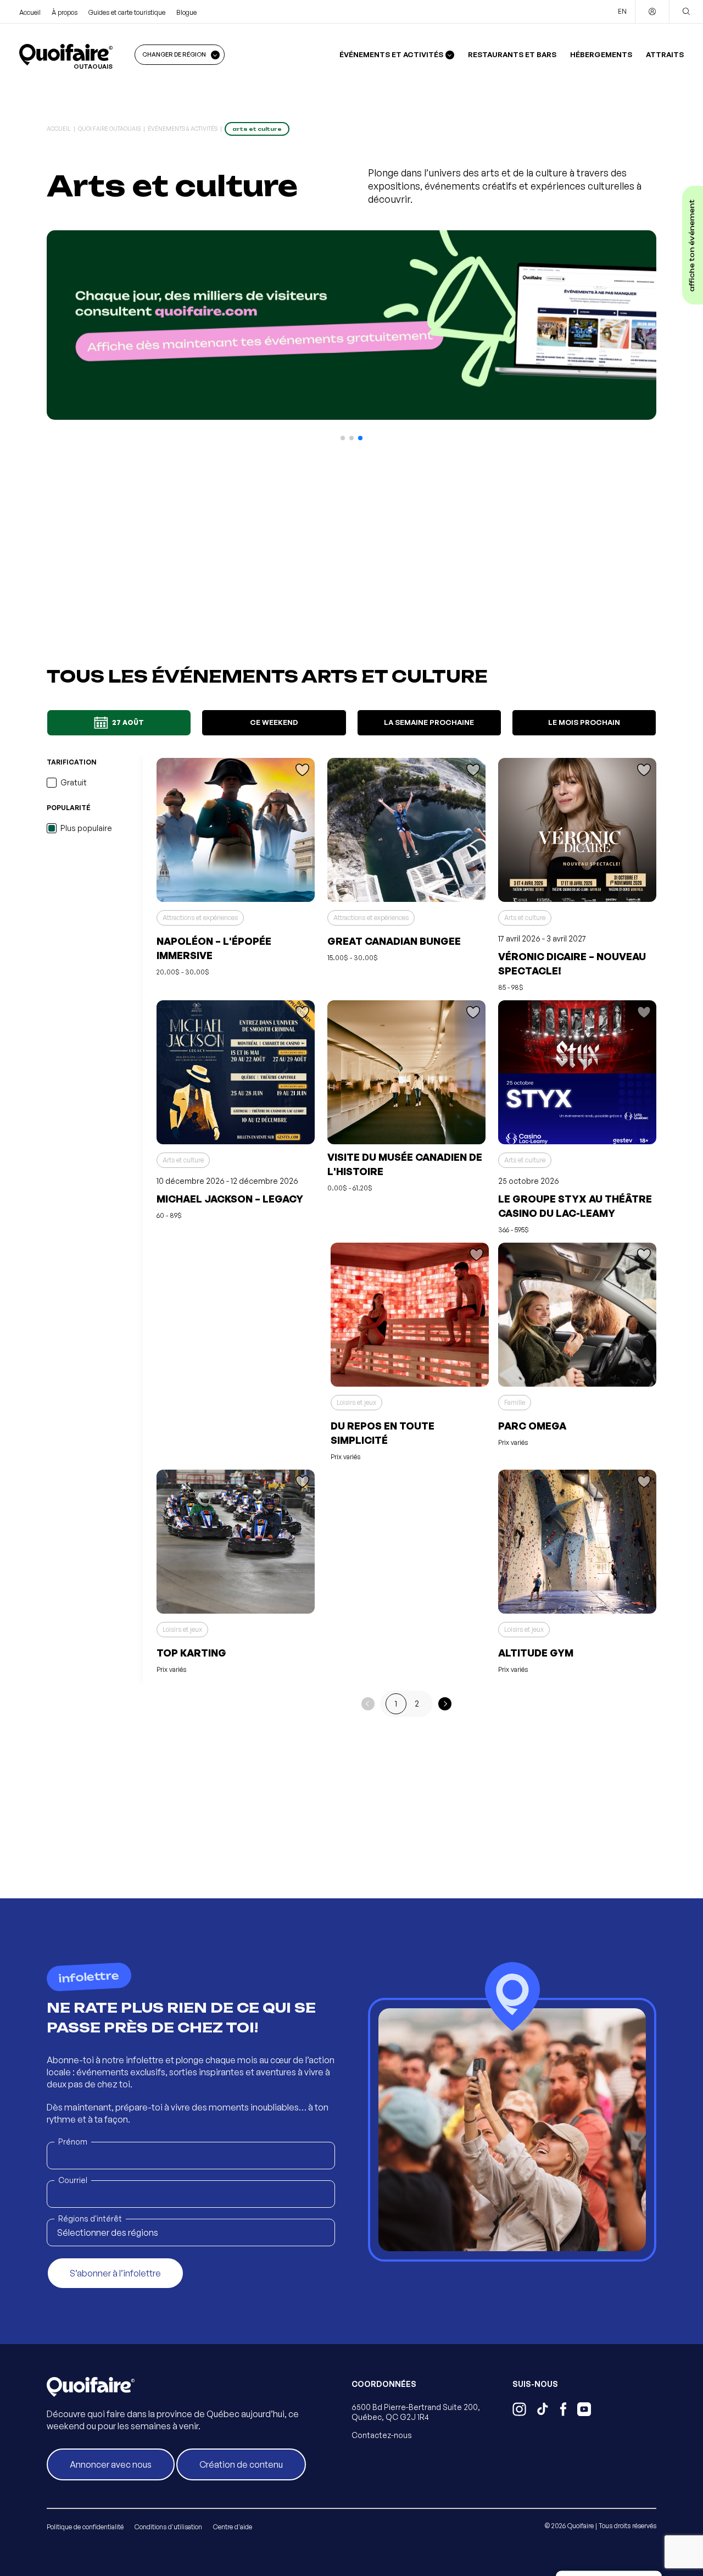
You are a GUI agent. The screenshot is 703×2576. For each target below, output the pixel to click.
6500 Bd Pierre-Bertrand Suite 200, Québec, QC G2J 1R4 (416, 2412)
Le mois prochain (584, 722)
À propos (65, 12)
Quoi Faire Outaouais (109, 129)
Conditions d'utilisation (168, 2527)
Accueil (30, 12)
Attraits (665, 54)
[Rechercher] (686, 12)
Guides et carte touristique (127, 12)
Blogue (186, 12)
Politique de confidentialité (85, 2527)
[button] (343, 438)
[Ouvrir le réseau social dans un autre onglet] (519, 2411)
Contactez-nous (382, 2435)
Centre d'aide (233, 2527)
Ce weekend (274, 722)
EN (622, 11)
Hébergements (601, 54)
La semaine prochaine (429, 722)
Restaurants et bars (512, 54)
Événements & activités (183, 129)
